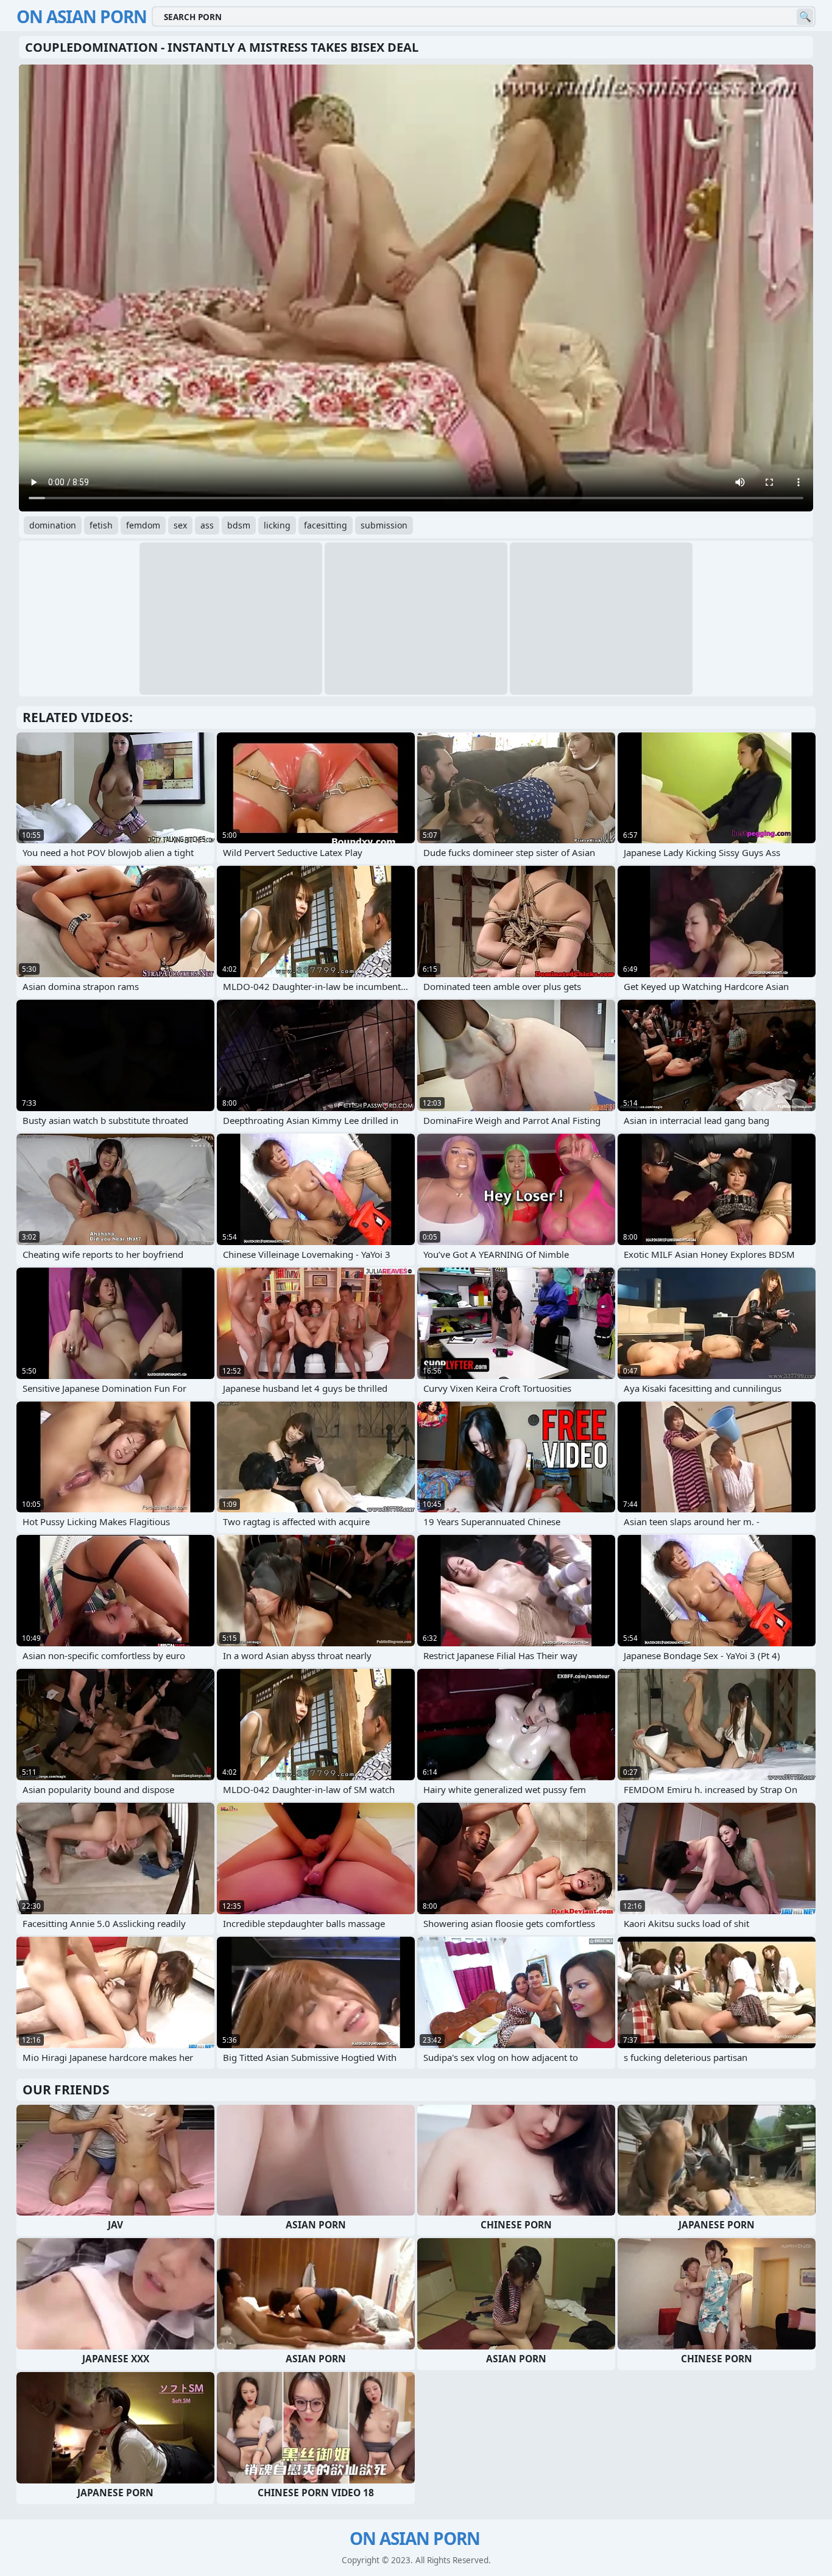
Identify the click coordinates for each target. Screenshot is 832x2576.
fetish (101, 525)
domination (53, 525)
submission (384, 525)
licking (277, 525)
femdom (143, 525)
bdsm (239, 525)
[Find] (805, 17)
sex (180, 525)
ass (207, 525)
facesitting (326, 525)
